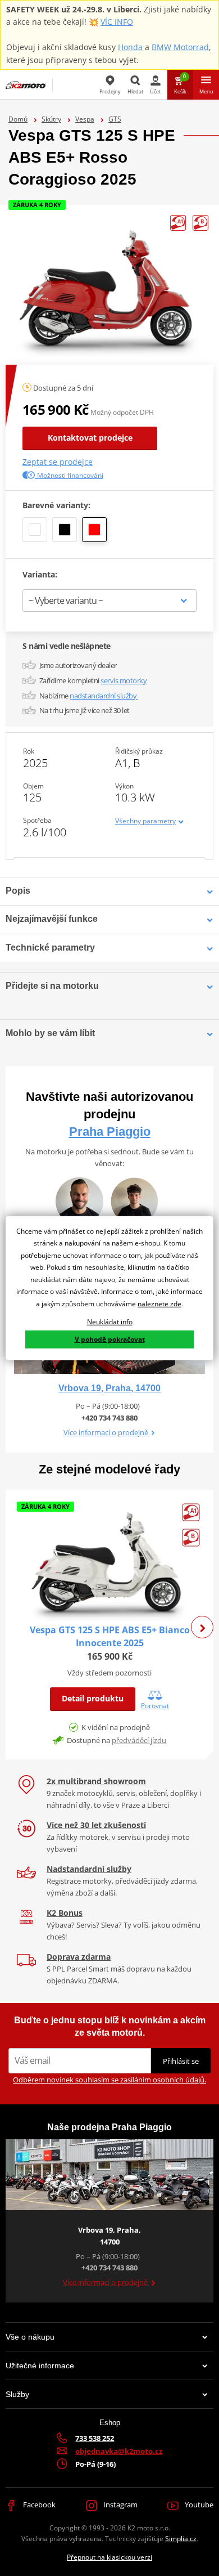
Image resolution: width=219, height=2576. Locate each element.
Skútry (51, 119)
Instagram (120, 2505)
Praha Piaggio (110, 1132)
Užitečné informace (40, 2366)
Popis (18, 891)
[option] (109, 1626)
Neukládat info (110, 1321)
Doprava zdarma (79, 1957)
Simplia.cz (181, 2539)
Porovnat (155, 1705)
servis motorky (124, 680)
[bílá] (35, 530)
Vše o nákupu (30, 2337)
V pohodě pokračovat (110, 1339)
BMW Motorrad (180, 47)
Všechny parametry (145, 821)
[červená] (94, 530)
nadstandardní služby (104, 696)
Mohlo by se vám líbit (50, 1033)
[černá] (65, 530)
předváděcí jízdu (139, 1740)
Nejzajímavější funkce (52, 919)
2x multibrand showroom (96, 1781)
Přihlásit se (181, 2061)
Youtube (198, 2505)
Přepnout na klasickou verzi (109, 2557)
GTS (115, 119)
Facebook (38, 2505)
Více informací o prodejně (107, 1432)
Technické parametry (50, 947)
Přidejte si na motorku (52, 986)
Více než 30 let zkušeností (96, 1825)
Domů (18, 119)
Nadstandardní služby (89, 1869)
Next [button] (202, 1627)
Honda (130, 47)
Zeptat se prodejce (58, 462)
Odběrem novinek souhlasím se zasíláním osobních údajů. (109, 2080)
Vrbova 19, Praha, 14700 (109, 1388)
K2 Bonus (65, 1913)
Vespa (85, 119)
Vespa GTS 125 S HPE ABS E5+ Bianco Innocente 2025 (110, 1636)
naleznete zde (159, 1304)
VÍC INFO (117, 22)
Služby (17, 2394)
